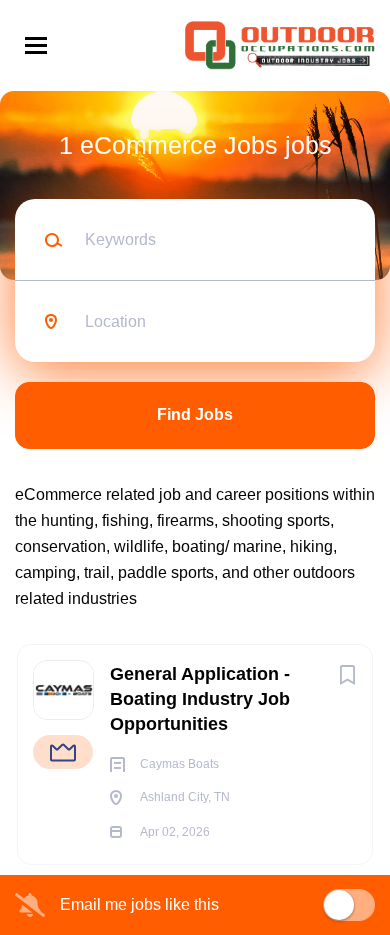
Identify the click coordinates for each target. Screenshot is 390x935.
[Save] (347, 675)
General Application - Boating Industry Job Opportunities (200, 699)
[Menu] (36, 45)
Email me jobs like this (139, 904)
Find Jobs (195, 414)
